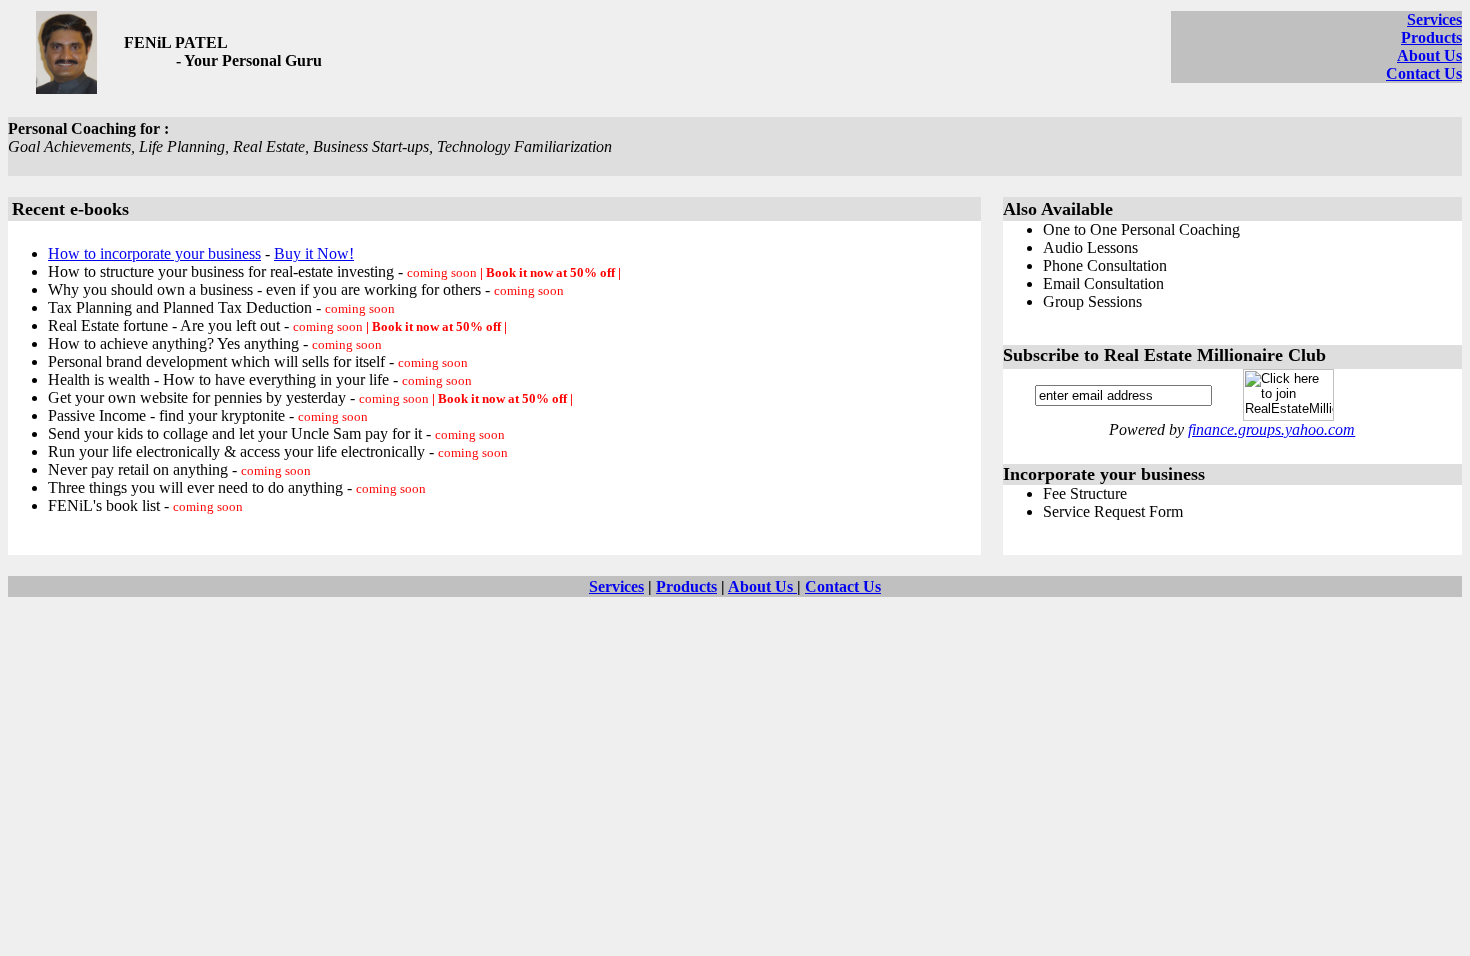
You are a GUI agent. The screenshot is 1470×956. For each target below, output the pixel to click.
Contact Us (1424, 73)
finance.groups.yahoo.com (1271, 429)
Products (1431, 37)
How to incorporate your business (154, 253)
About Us (1429, 55)
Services (1434, 19)
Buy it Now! (314, 253)
